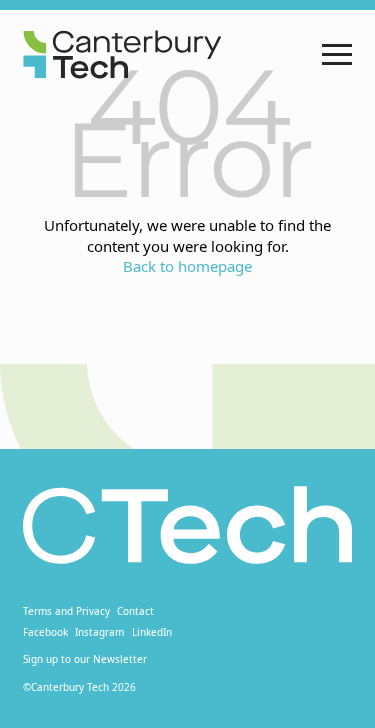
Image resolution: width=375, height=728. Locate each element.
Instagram (99, 632)
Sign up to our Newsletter (85, 659)
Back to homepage (187, 266)
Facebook (45, 632)
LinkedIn (152, 632)
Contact (135, 611)
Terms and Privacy (66, 611)
